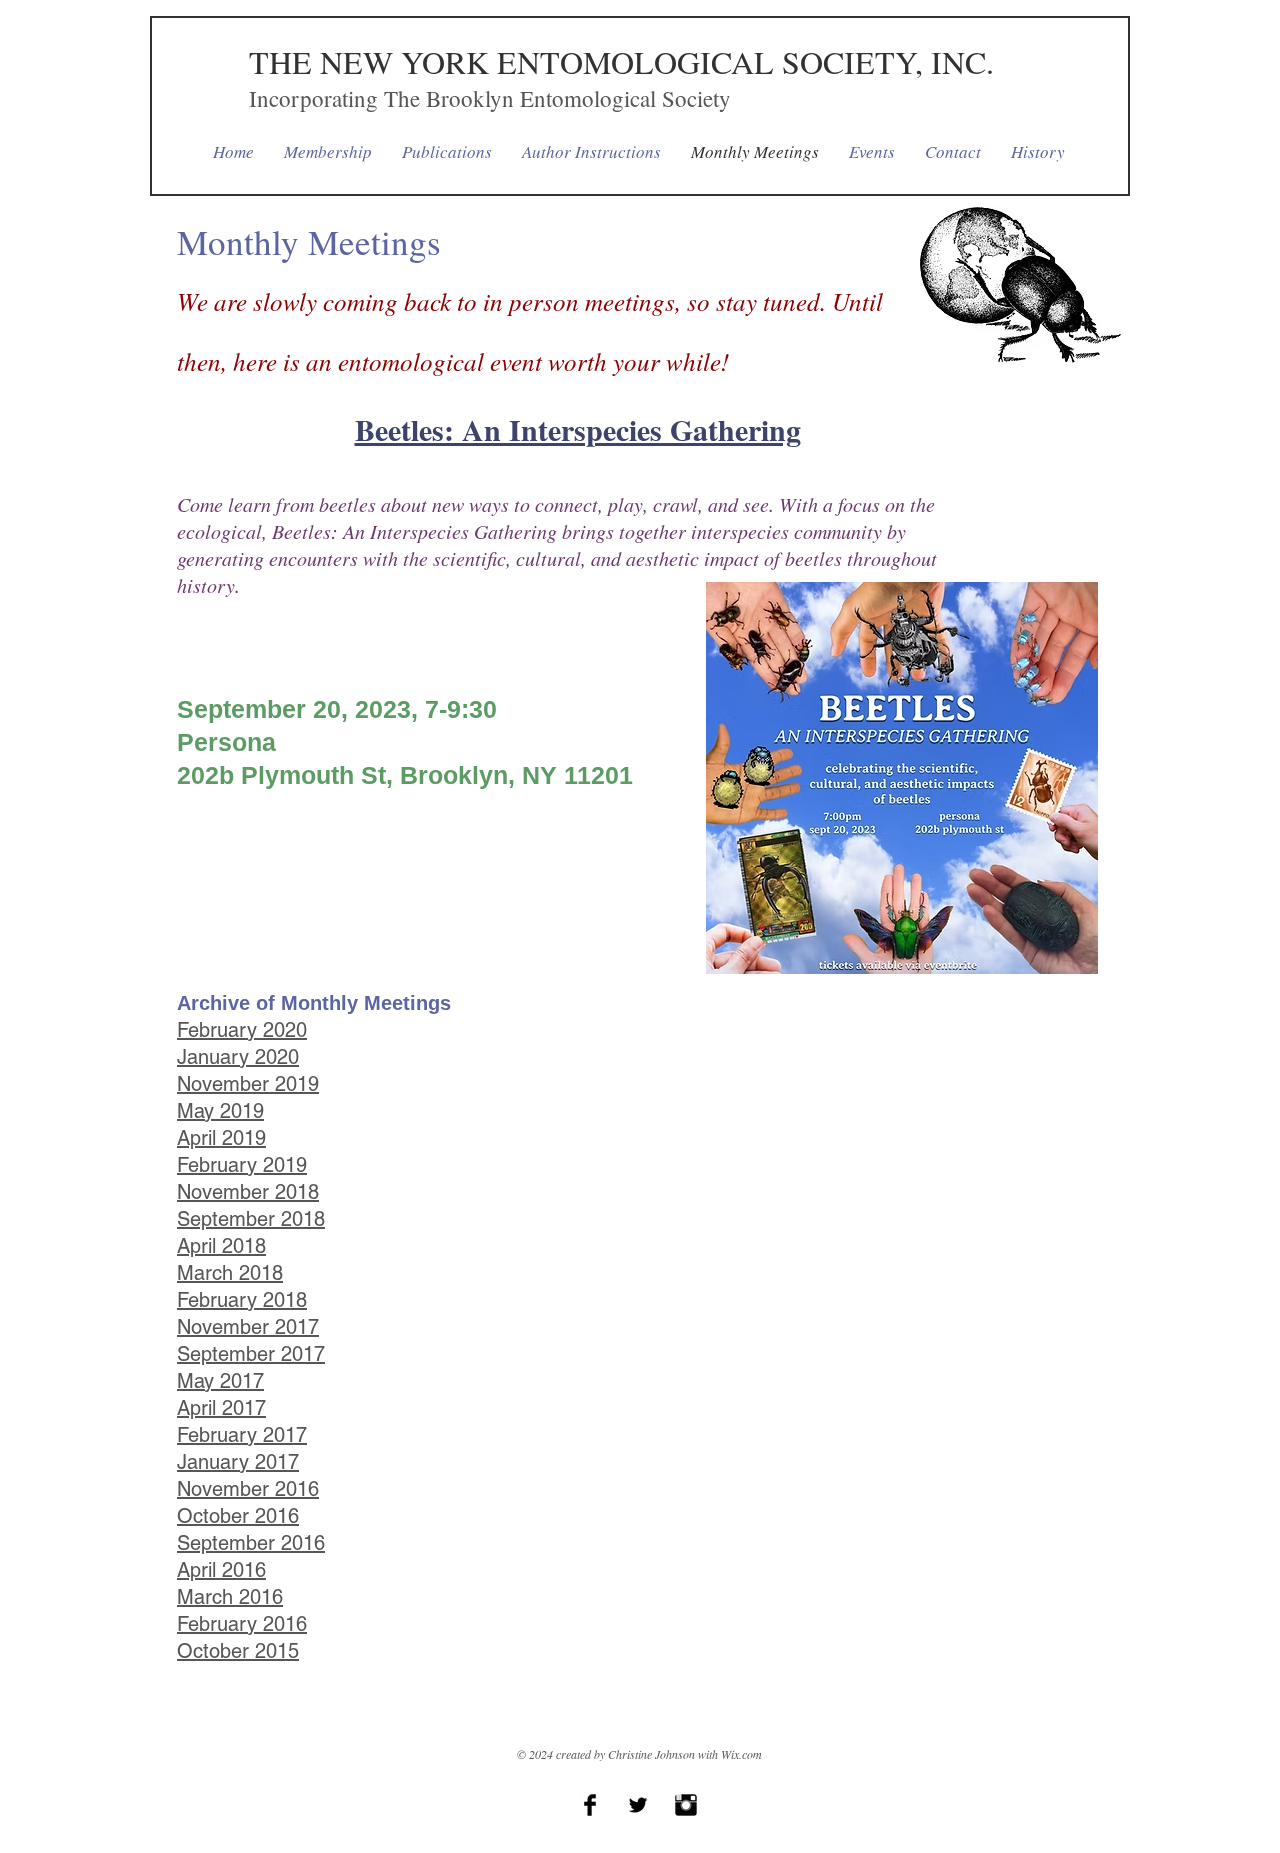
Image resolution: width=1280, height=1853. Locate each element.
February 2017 (242, 1435)
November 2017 (248, 1327)
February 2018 (242, 1300)
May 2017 (220, 1381)
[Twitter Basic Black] (638, 1805)
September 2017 (251, 1354)
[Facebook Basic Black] (590, 1805)
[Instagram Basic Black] (686, 1805)
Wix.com (741, 1754)
